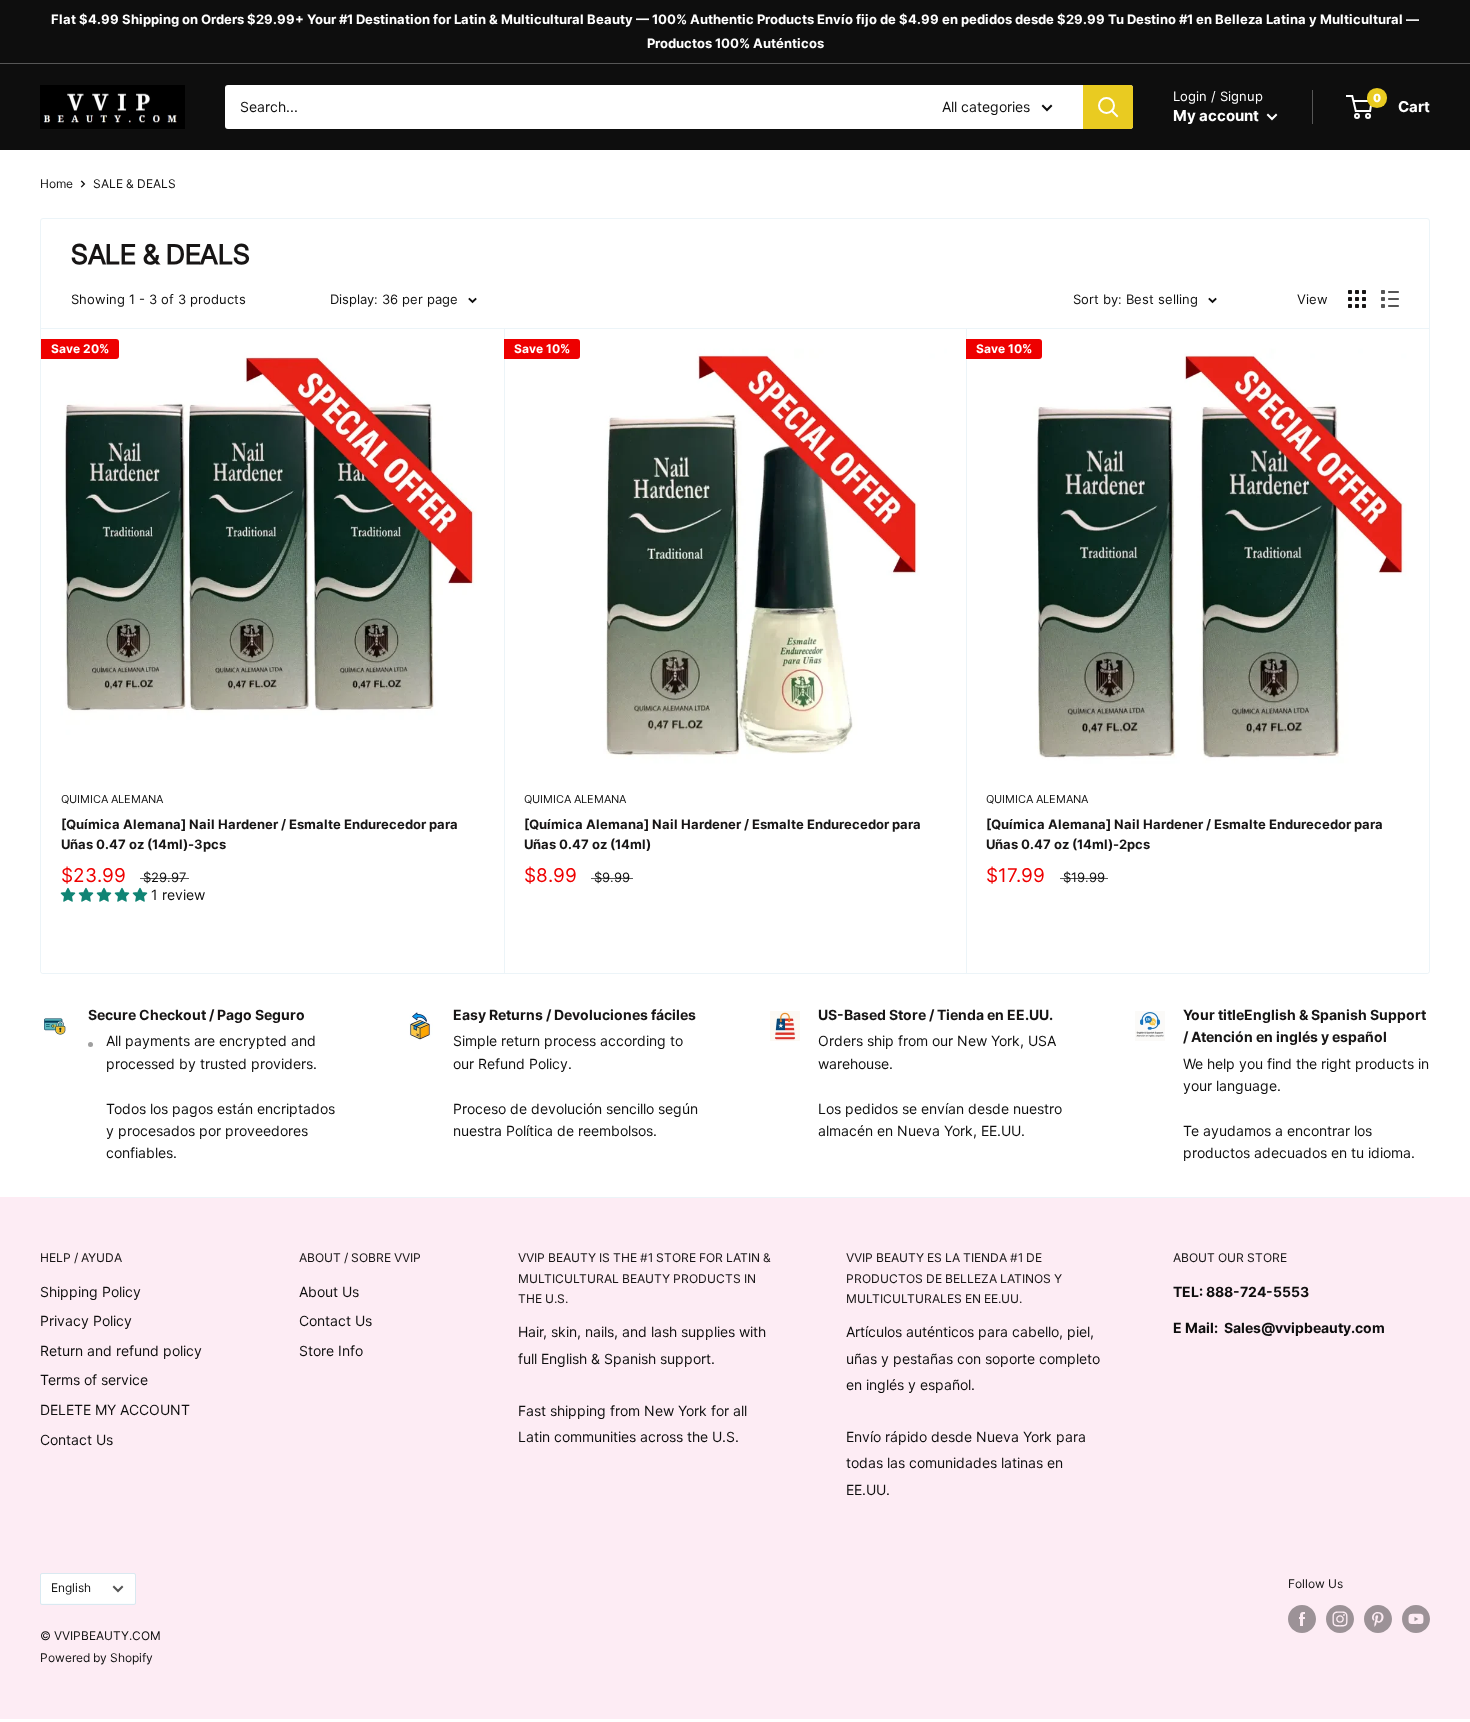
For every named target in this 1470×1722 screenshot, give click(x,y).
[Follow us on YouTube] (1416, 1619)
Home (56, 183)
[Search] (1108, 107)
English (71, 1587)
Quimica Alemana (112, 799)
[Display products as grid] (1357, 299)
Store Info (331, 1350)
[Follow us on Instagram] (1340, 1619)
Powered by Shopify (96, 1657)
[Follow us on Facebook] (1302, 1619)
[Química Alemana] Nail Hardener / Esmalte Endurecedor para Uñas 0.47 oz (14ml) (722, 834)
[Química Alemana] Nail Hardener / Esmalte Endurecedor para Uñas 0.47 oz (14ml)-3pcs (259, 834)
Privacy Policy (86, 1320)
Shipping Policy (90, 1291)
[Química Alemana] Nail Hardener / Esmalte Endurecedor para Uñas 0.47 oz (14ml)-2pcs (1184, 834)
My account (1217, 115)
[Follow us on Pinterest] (1378, 1619)
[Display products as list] (1390, 299)
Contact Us (76, 1439)
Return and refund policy (121, 1350)
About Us (329, 1291)
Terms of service (94, 1379)
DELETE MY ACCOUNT (115, 1409)
